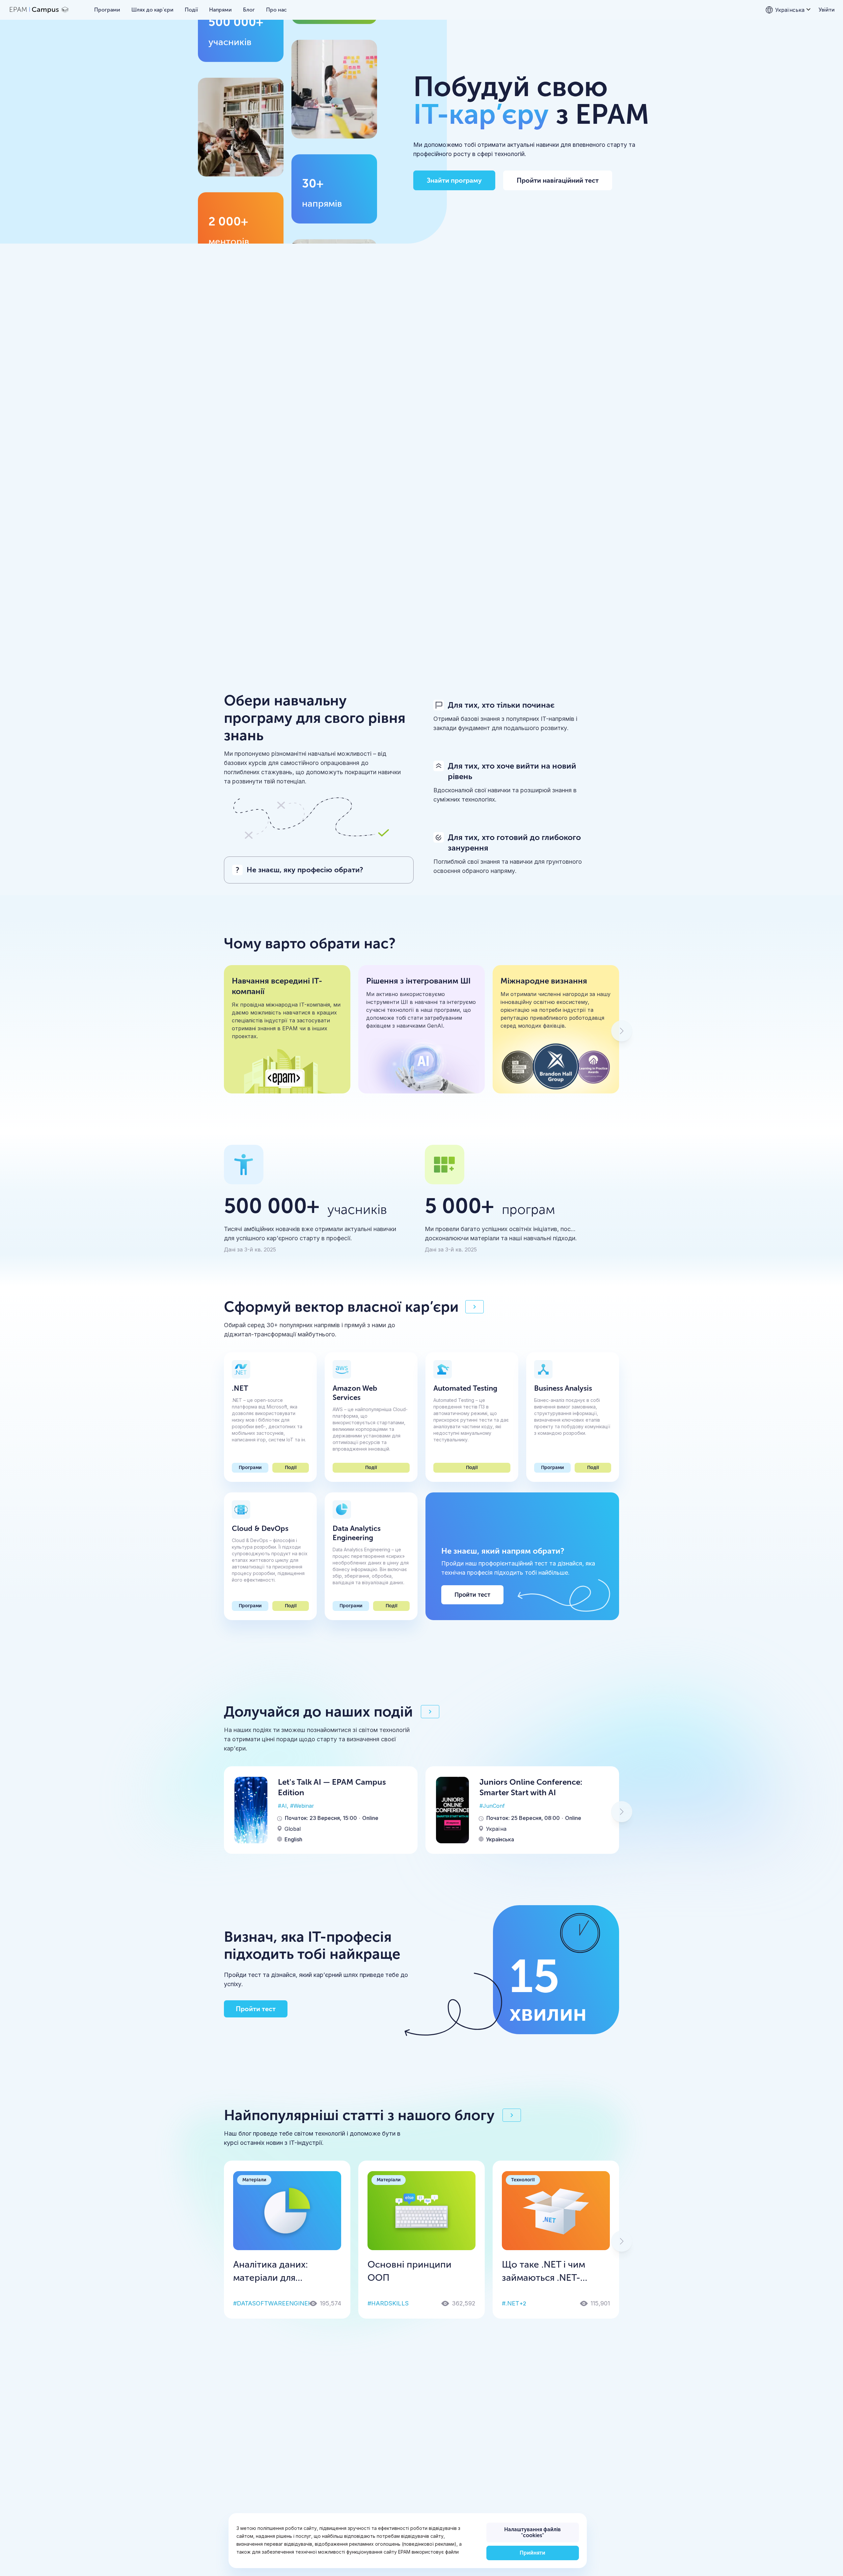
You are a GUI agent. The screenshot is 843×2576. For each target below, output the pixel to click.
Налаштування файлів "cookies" (532, 2532)
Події (291, 1468)
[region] (408, 2541)
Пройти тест (472, 1595)
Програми (250, 1468)
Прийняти (532, 2553)
